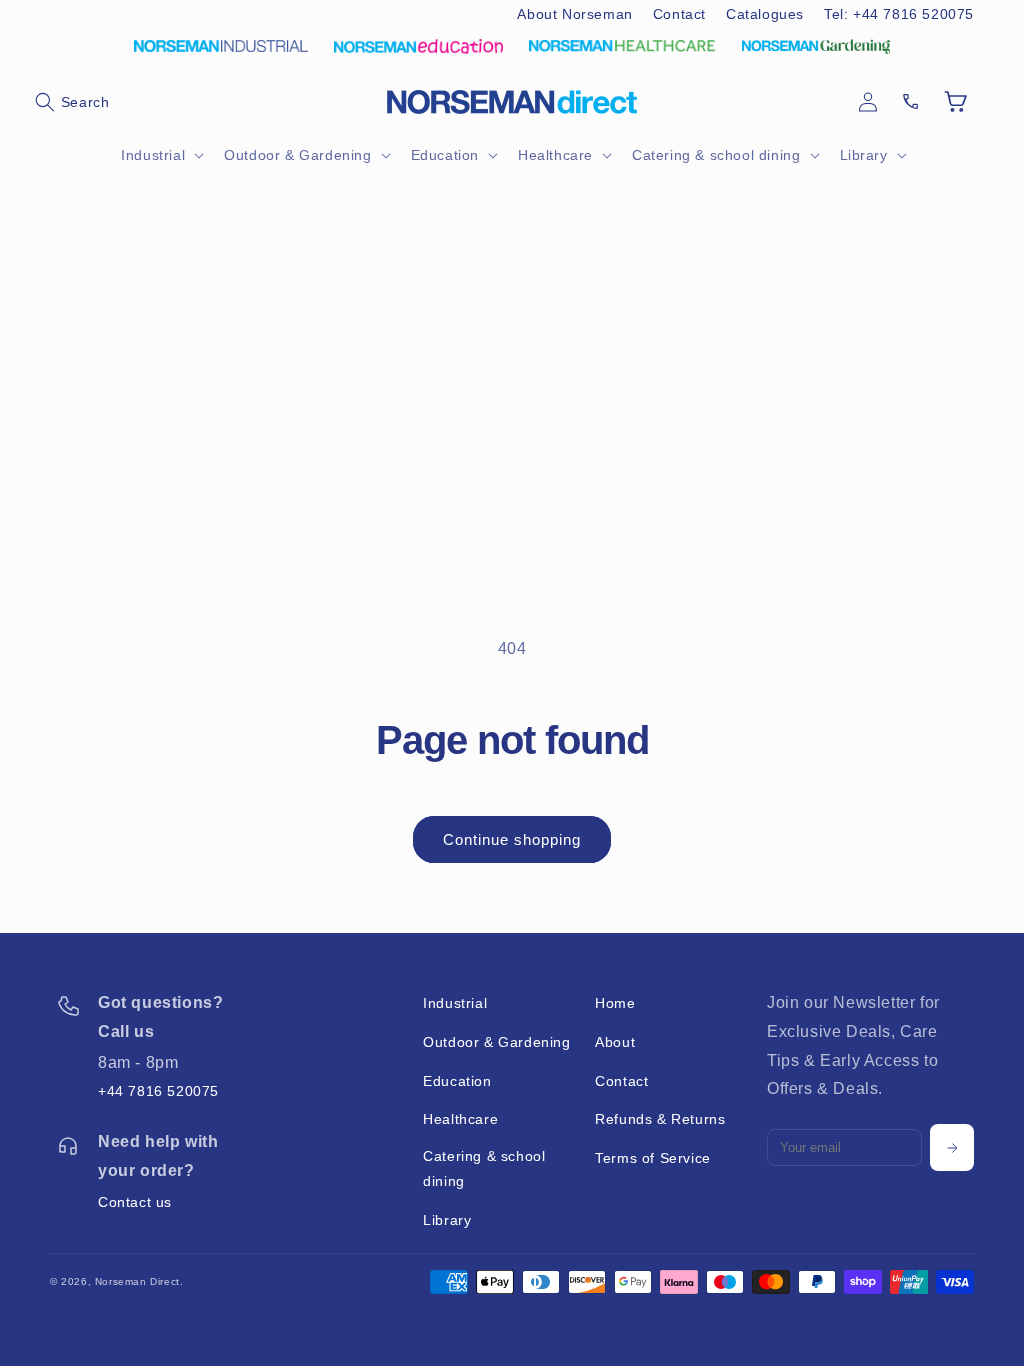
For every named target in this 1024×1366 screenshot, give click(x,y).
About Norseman (574, 14)
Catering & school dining (484, 1168)
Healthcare (460, 1119)
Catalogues (765, 14)
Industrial (455, 1003)
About (615, 1042)
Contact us (135, 1202)
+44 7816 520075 (158, 1091)
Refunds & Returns (660, 1119)
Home (615, 1003)
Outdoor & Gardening (496, 1042)
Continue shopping (512, 839)
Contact (679, 14)
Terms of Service (653, 1158)
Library (447, 1220)
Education (457, 1081)
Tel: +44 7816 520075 (899, 14)
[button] (72, 102)
